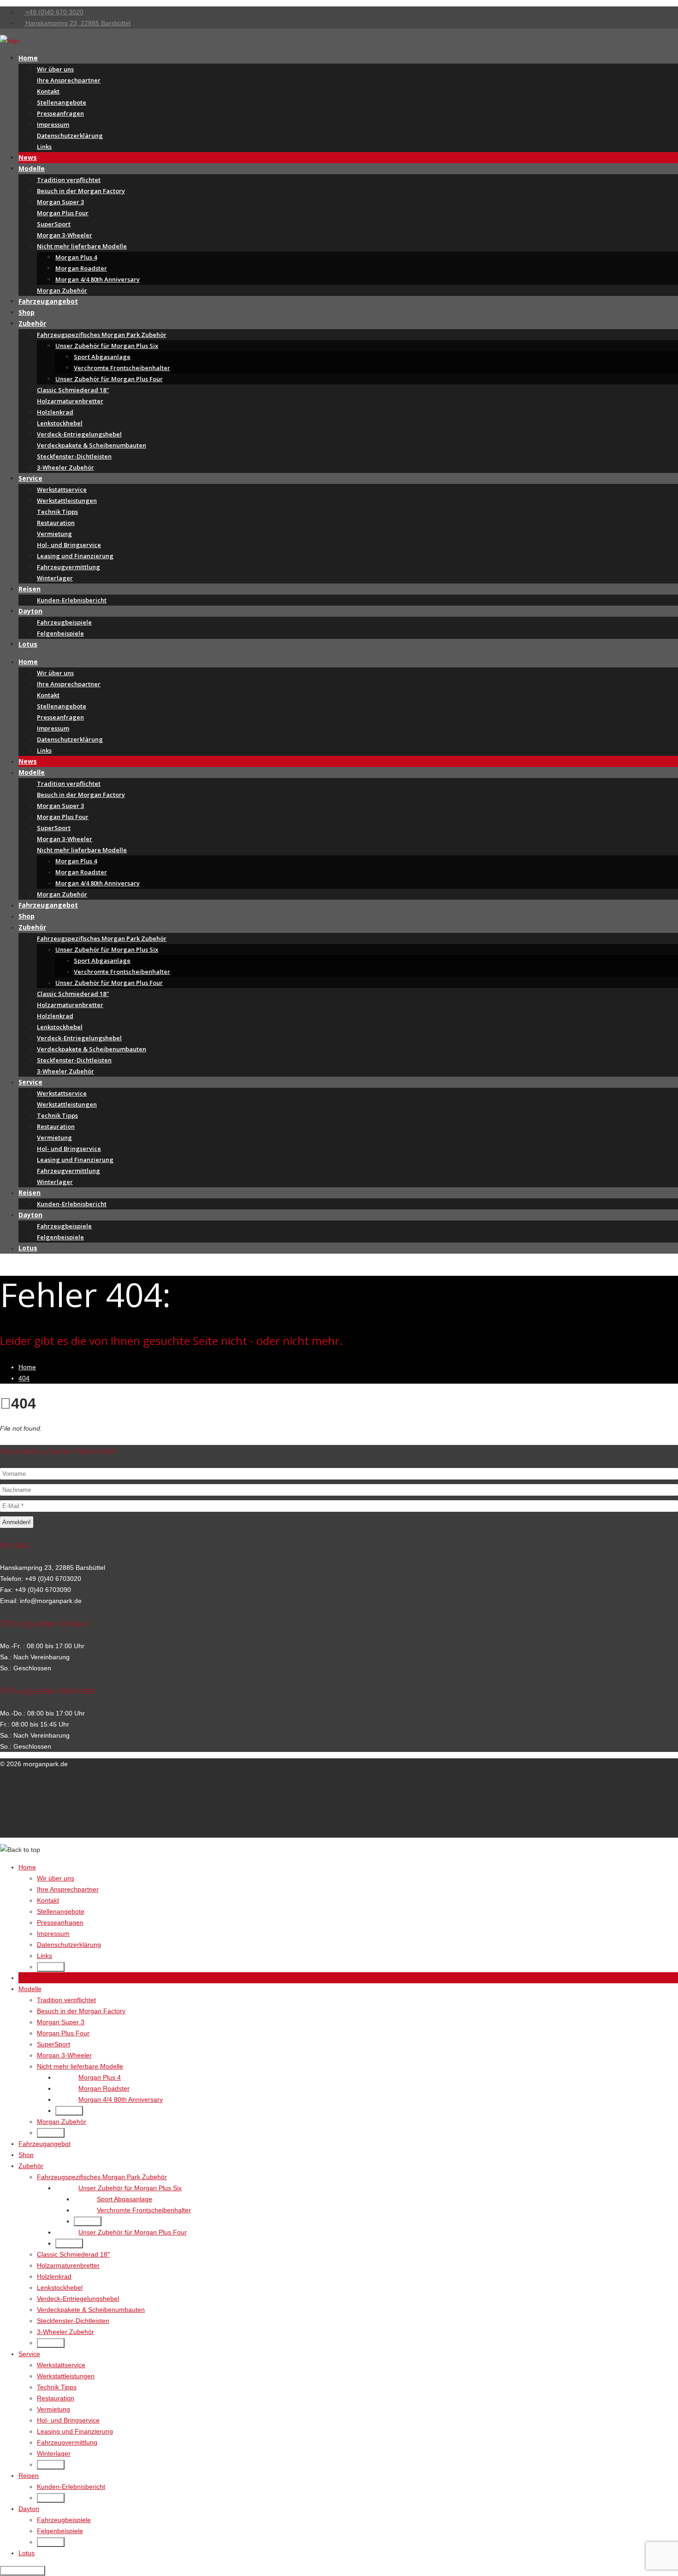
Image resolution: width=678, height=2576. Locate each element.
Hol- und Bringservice (69, 545)
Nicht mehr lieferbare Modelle (82, 246)
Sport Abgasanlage (102, 357)
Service (30, 478)
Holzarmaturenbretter (70, 401)
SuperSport (54, 224)
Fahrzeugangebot (48, 301)
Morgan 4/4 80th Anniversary (98, 279)
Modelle (32, 168)
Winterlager (55, 578)
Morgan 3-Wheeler (65, 235)
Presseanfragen (60, 113)
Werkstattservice (62, 489)
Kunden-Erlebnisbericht (72, 600)
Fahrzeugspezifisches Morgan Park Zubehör (102, 335)
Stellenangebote (62, 102)
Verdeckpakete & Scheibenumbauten (92, 445)
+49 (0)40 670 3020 (54, 12)
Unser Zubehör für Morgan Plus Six (107, 346)
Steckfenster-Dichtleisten (74, 456)
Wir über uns (55, 69)
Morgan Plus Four (63, 213)
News (28, 157)
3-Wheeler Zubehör (65, 467)
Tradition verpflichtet (69, 180)
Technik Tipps (57, 512)
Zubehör (32, 323)
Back (53, 1967)
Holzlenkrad (55, 412)
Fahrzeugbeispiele (64, 622)
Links (44, 147)
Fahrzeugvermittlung (68, 567)
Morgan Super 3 (60, 202)
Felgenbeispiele (60, 633)
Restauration (56, 523)
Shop (27, 312)
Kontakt (48, 91)
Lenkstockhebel (60, 423)
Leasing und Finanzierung (75, 556)
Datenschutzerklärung (70, 136)
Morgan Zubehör (62, 290)
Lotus (28, 644)
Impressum (53, 124)
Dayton (30, 611)
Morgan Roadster (81, 268)
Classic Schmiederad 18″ (73, 390)
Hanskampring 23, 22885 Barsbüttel (77, 23)
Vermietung (54, 534)
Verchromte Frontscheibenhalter (122, 368)
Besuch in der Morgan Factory (81, 191)
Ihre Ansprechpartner (69, 80)
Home (28, 58)
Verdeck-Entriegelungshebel (79, 434)
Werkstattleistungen (67, 501)
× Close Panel (23, 2571)
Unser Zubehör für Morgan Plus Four (109, 379)
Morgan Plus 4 (76, 257)
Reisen (30, 589)
